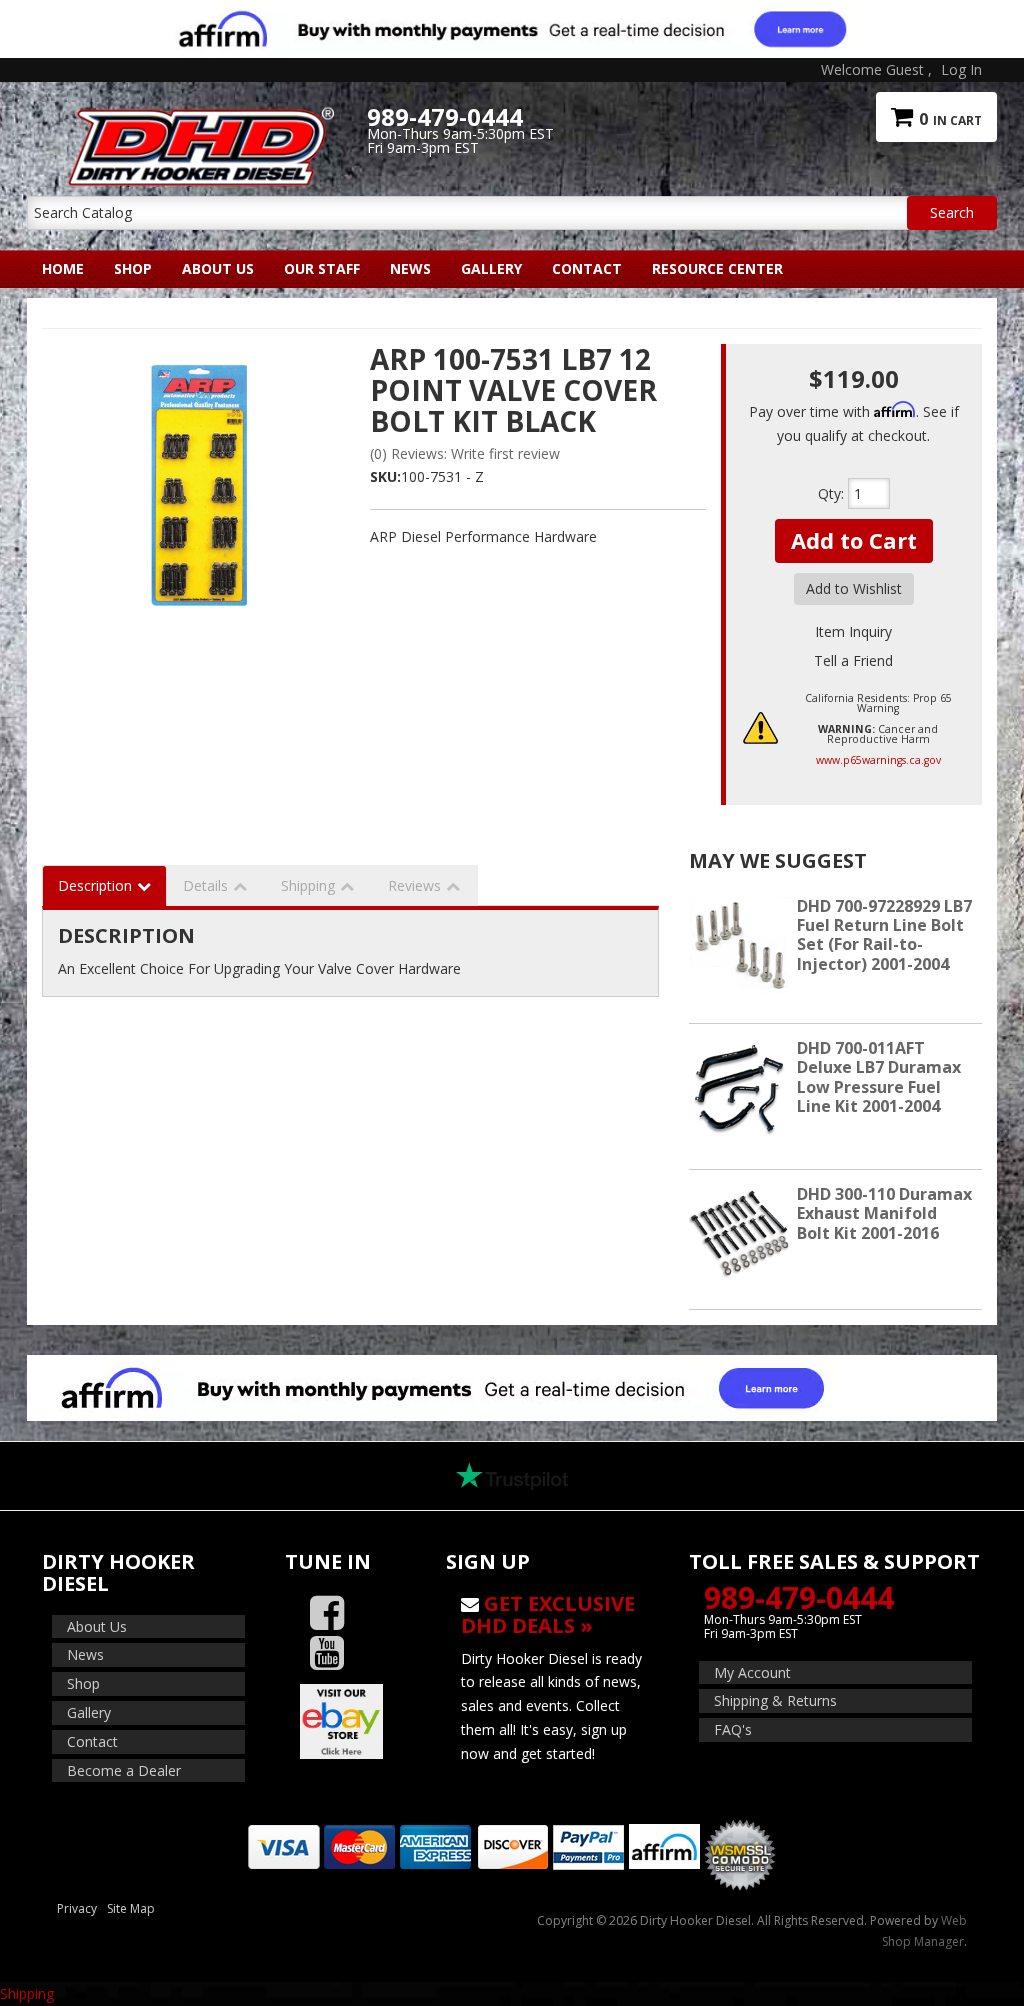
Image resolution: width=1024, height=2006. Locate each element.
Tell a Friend (853, 660)
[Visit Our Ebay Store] (351, 1721)
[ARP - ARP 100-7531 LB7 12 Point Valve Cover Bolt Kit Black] (198, 519)
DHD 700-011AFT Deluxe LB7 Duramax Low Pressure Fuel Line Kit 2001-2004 (879, 1077)
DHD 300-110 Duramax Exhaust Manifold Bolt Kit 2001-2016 (884, 1213)
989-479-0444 (799, 1597)
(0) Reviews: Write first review (465, 453)
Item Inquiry (853, 631)
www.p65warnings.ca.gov (878, 760)
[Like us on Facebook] (327, 1613)
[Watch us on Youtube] (327, 1653)
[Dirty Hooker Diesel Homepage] (197, 117)
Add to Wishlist (854, 588)
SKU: (385, 476)
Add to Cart (854, 540)
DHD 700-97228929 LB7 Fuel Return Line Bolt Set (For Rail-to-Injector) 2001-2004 (884, 935)
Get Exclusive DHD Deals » (548, 1614)
